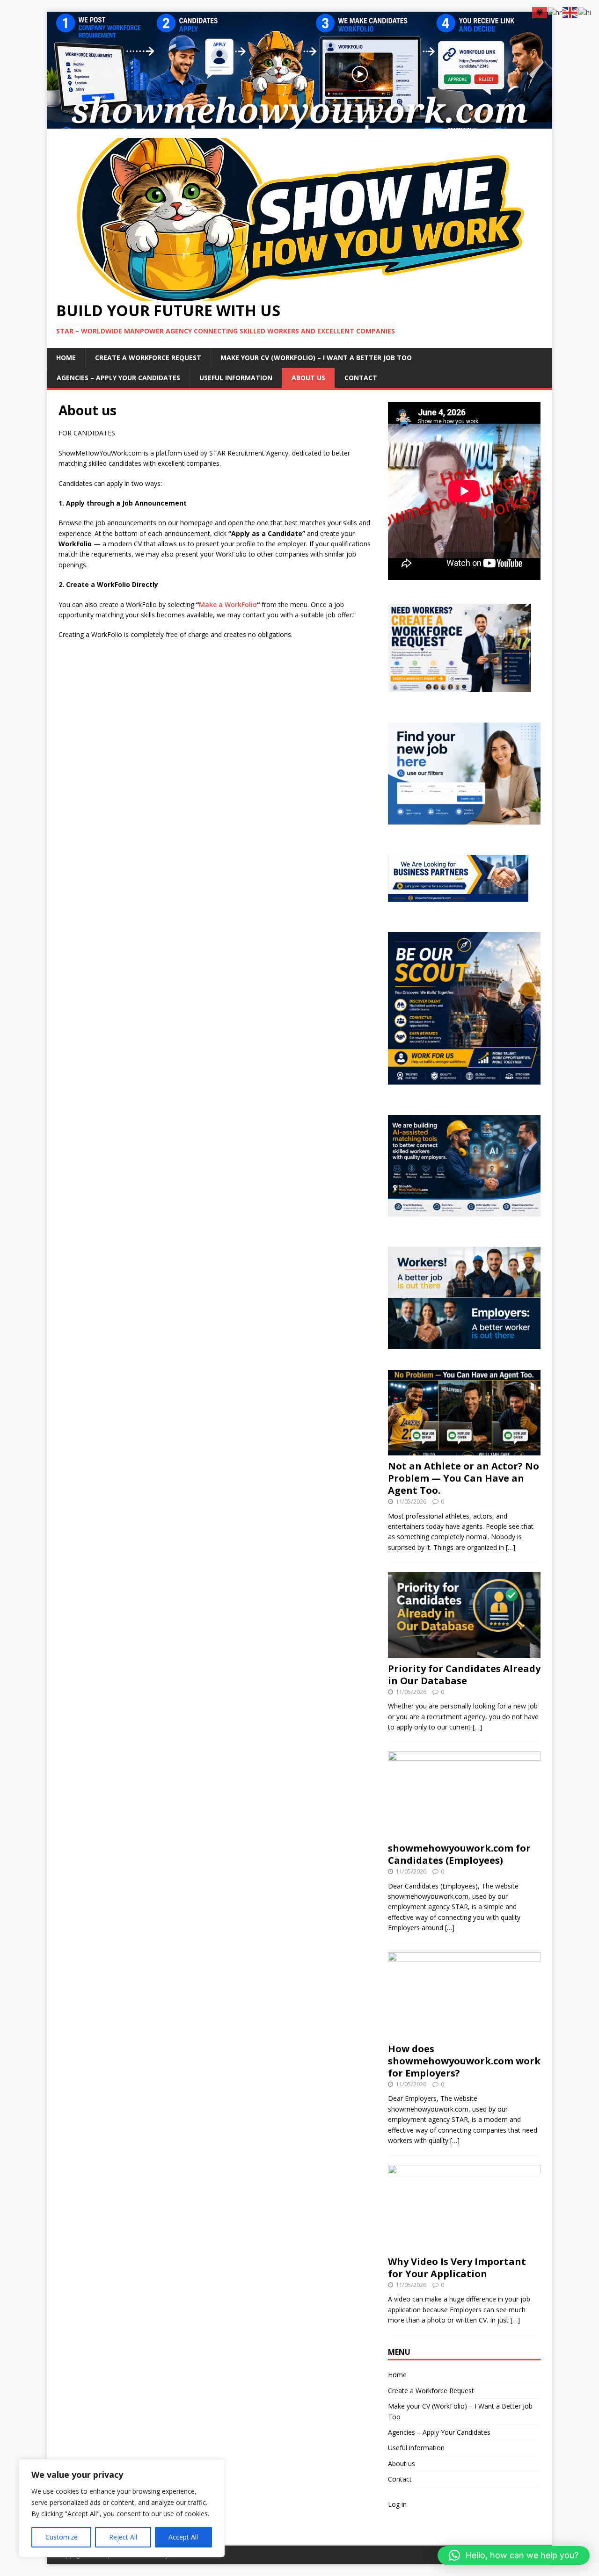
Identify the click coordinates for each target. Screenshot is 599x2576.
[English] (570, 12)
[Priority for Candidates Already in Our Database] (464, 1652)
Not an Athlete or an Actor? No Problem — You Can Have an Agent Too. (464, 1478)
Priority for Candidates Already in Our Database (464, 1675)
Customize (62, 2537)
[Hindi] (585, 12)
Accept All (183, 2537)
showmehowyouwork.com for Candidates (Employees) (459, 1854)
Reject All (123, 2537)
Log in (397, 2504)
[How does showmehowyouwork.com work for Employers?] (464, 2032)
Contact (361, 378)
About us (308, 378)
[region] (122, 2508)
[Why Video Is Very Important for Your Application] (464, 2245)
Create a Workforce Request (148, 358)
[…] (511, 1547)
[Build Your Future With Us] (299, 123)
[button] (514, 2555)
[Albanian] (540, 12)
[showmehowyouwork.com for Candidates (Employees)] (464, 1832)
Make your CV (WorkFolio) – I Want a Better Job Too (316, 358)
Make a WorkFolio (228, 604)
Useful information (236, 378)
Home (66, 358)
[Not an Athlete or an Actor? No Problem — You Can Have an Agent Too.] (464, 1450)
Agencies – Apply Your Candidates (118, 378)
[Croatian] (555, 12)
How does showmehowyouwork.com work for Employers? (464, 2061)
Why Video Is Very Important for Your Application (457, 2268)
